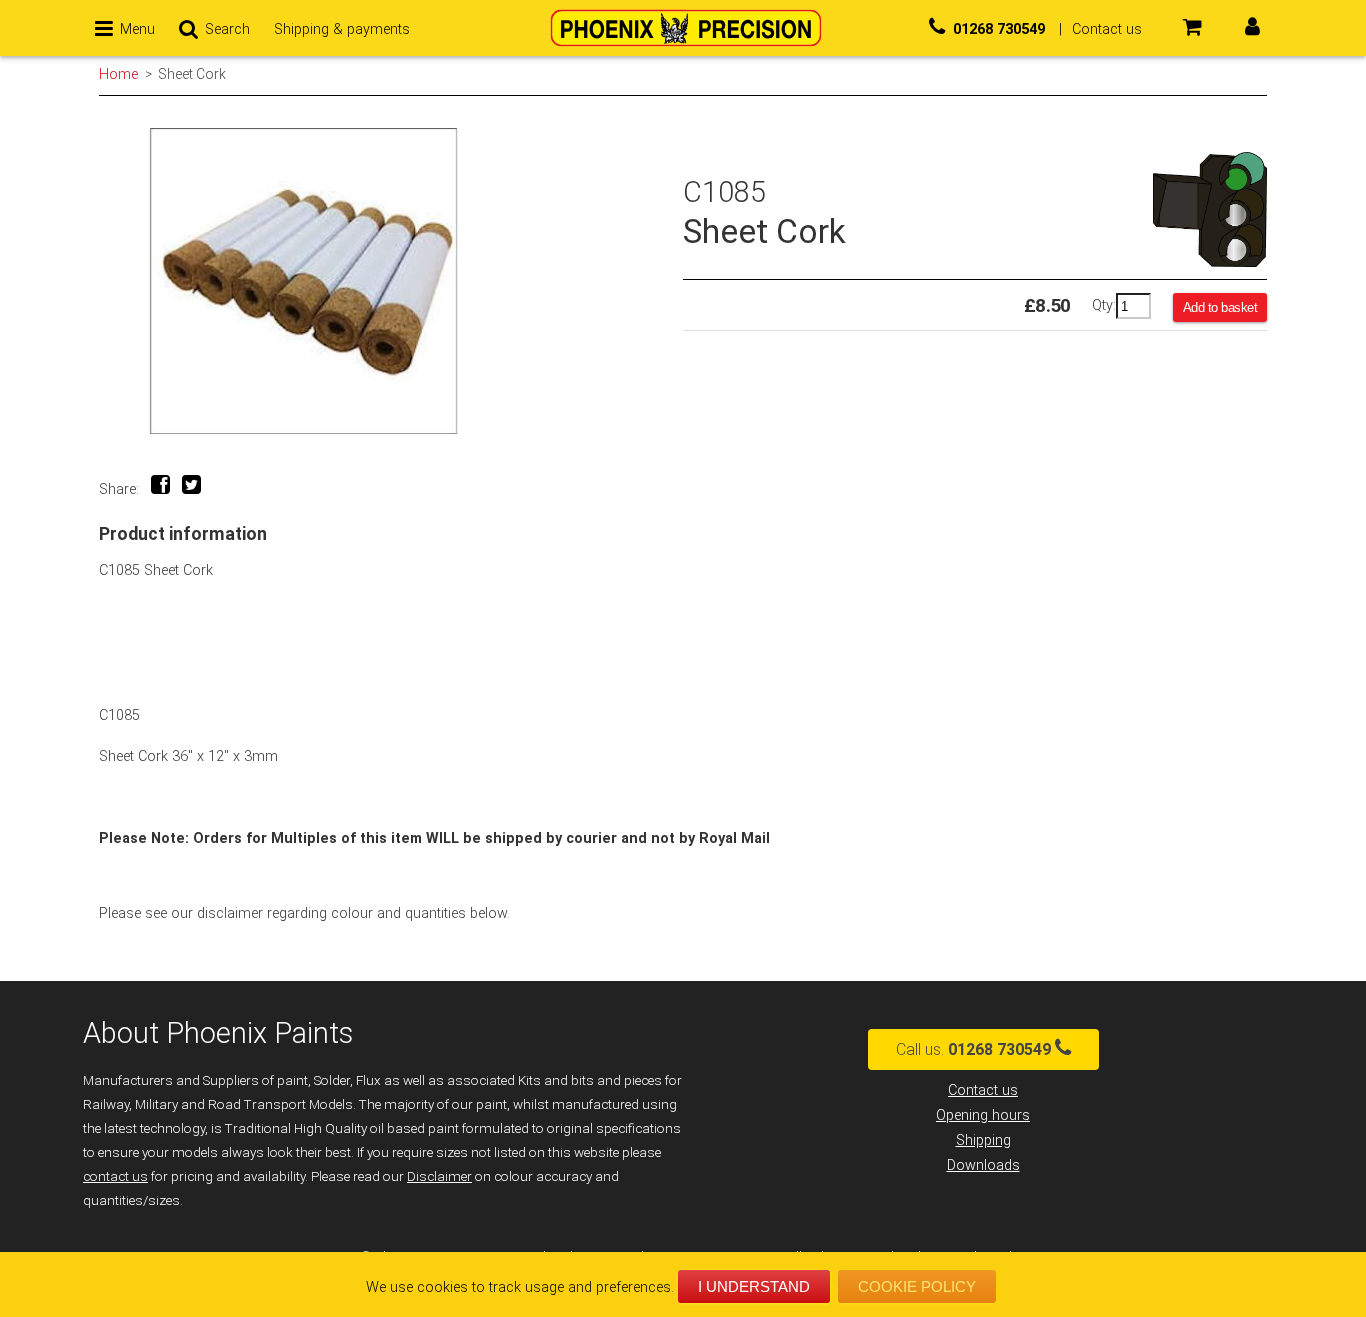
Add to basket (1220, 307)
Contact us (983, 1090)
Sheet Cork (192, 74)
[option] (391, 281)
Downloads (983, 1165)
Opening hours (983, 1115)
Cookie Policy (917, 1286)
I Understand (754, 1286)
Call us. (973, 1049)
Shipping (983, 1140)
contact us (115, 1176)
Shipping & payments (342, 29)
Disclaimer (439, 1176)
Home (118, 74)
